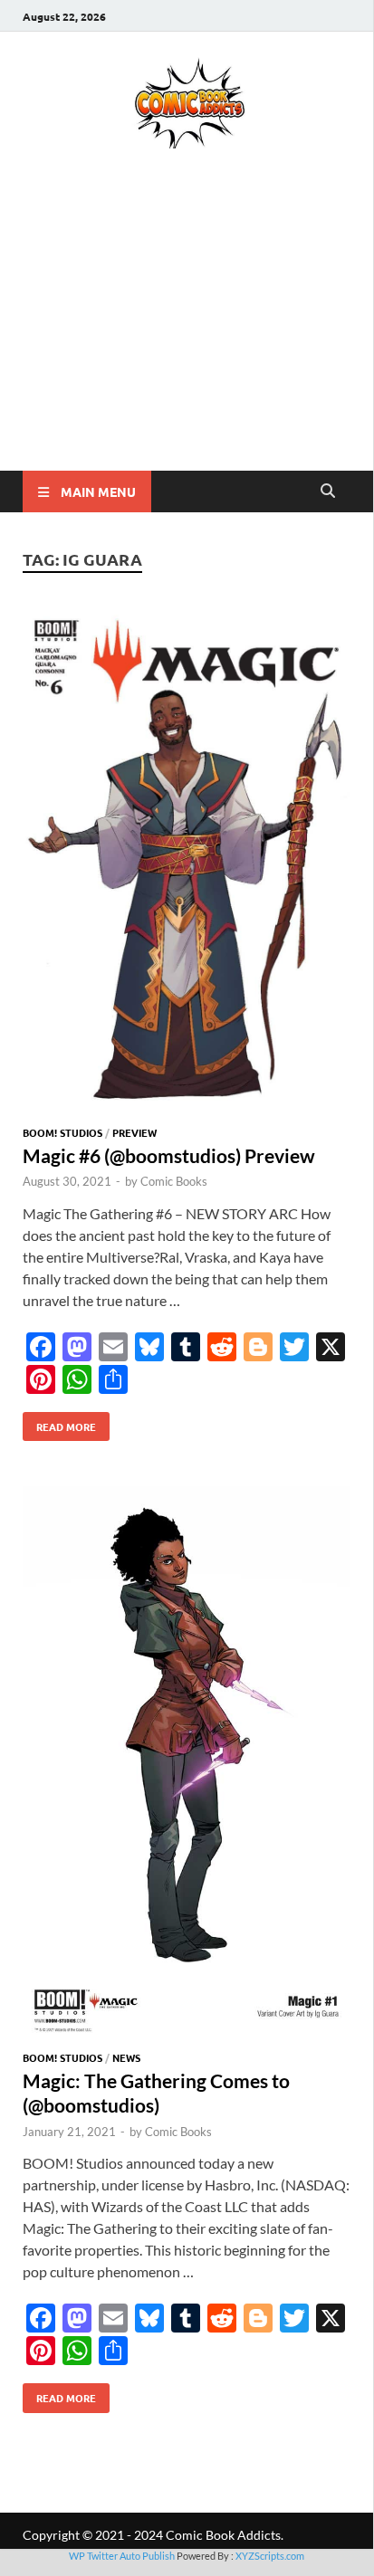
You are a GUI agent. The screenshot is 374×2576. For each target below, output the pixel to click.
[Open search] (328, 491)
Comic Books (174, 1181)
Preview (134, 1132)
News (126, 2057)
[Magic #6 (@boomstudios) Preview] (187, 863)
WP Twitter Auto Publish (122, 2556)
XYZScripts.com (270, 2556)
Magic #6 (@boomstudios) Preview (169, 1155)
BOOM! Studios (62, 1132)
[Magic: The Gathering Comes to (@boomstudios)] (187, 1765)
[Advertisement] (187, 336)
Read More (59, 1423)
